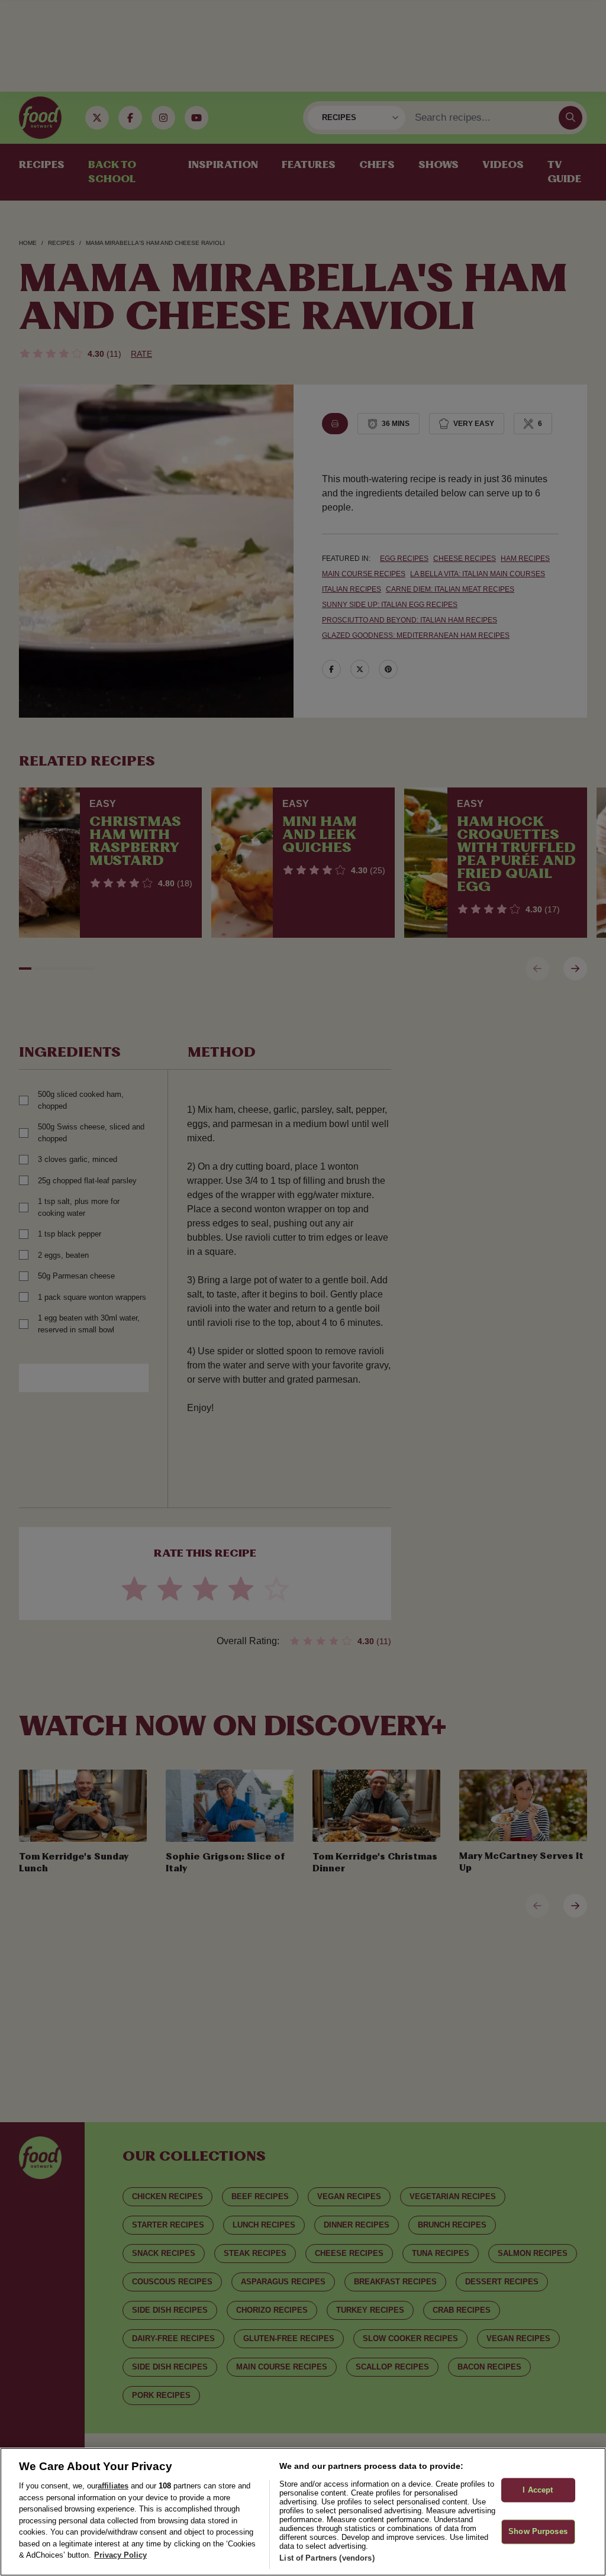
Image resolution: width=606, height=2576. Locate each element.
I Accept (538, 2490)
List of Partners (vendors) (327, 2558)
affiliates (113, 2486)
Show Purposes (538, 2532)
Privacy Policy (120, 2555)
